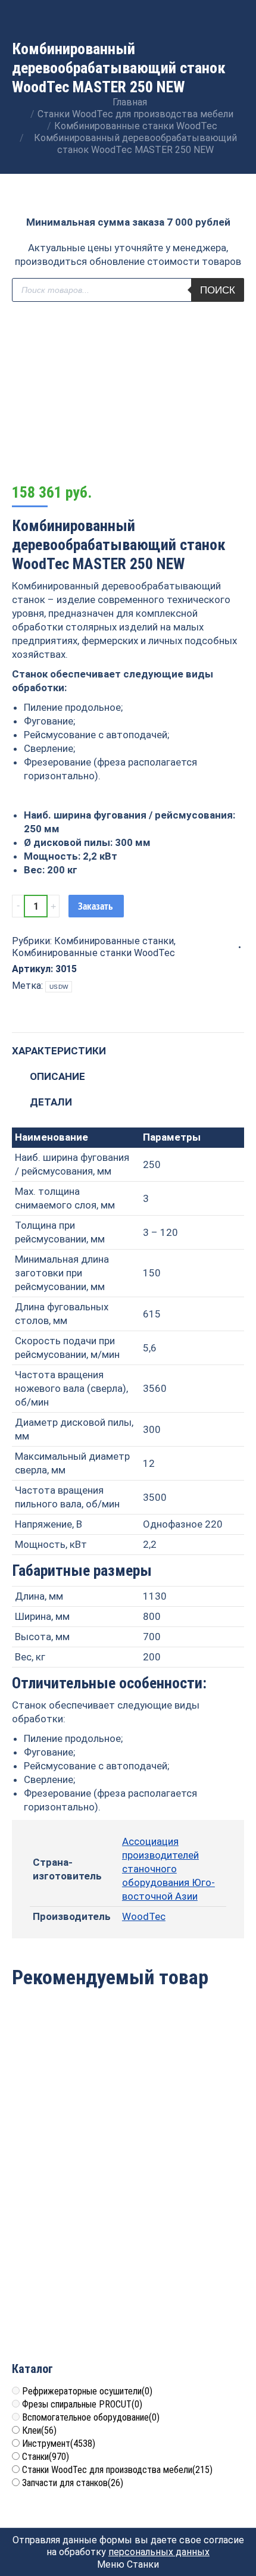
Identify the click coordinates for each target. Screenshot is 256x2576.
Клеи (39, 2430)
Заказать (96, 906)
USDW (59, 987)
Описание (57, 1076)
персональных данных (159, 2552)
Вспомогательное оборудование (91, 2417)
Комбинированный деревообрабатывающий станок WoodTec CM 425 (70, 2102)
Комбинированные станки (114, 941)
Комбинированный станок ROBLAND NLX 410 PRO (188, 2258)
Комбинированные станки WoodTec (93, 953)
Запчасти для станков (73, 2483)
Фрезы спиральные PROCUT (82, 2404)
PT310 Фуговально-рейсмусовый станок (188, 2095)
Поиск (218, 290)
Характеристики (59, 1051)
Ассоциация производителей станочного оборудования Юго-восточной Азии (168, 1869)
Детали (51, 1102)
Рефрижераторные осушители (87, 2391)
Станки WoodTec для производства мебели (117, 2470)
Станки (46, 2457)
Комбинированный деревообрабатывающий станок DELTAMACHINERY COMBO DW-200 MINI (70, 2271)
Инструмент (59, 2444)
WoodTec (144, 1916)
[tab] (128, 1045)
